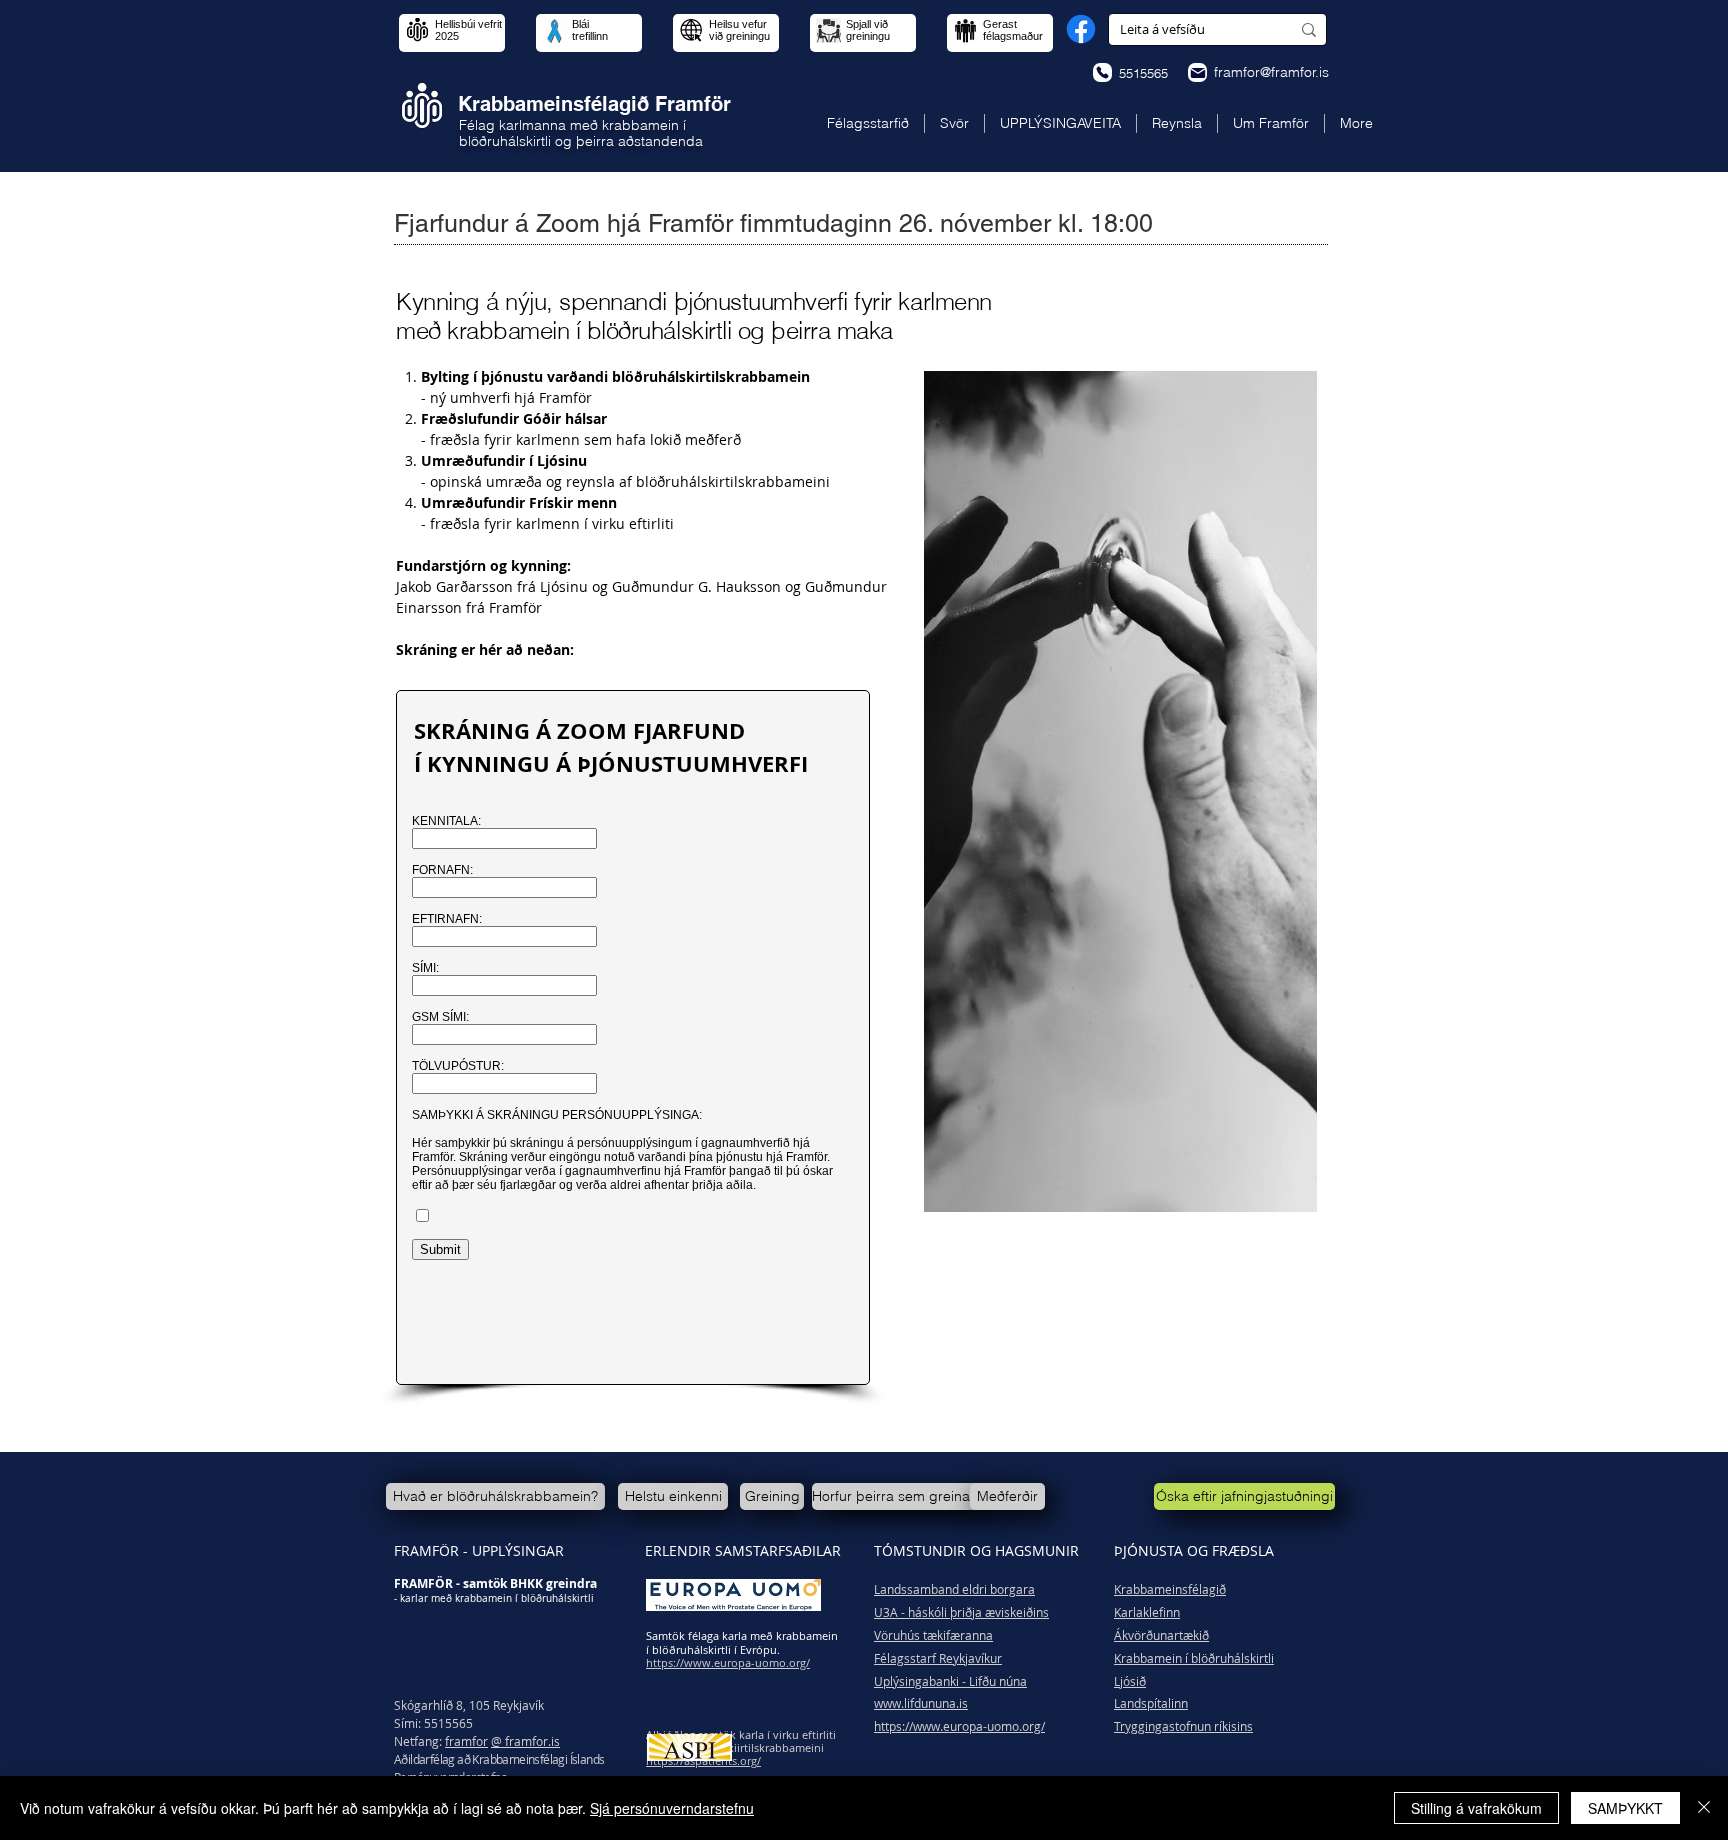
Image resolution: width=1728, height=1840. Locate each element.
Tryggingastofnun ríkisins (1183, 1726)
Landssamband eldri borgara (954, 1589)
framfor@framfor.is (1271, 72)
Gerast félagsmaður (1013, 30)
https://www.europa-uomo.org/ (959, 1726)
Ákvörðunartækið (1161, 1635)
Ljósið (1130, 1681)
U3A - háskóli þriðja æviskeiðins (961, 1612)
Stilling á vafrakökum (1476, 1808)
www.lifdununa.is (921, 1703)
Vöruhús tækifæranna (933, 1635)
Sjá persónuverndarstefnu (672, 1808)
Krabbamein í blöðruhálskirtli (1194, 1658)
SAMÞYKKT (1625, 1808)
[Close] (1704, 1808)
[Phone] (1102, 72)
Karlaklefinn (1147, 1612)
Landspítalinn (1151, 1703)
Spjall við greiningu (868, 30)
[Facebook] (1081, 29)
